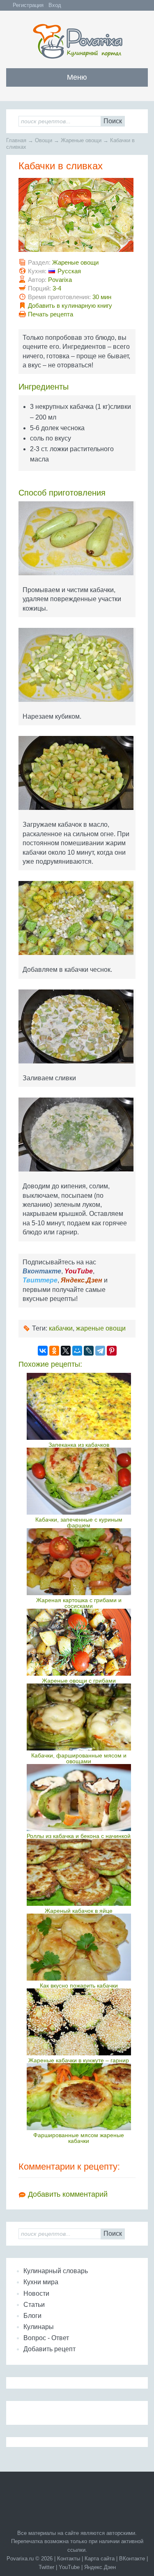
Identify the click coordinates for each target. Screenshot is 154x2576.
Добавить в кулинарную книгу (70, 306)
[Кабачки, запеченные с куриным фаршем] (79, 1481)
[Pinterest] (112, 1351)
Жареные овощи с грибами (79, 1681)
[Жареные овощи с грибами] (79, 1642)
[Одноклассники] (54, 1351)
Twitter (46, 2567)
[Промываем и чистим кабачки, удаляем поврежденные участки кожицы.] (77, 541)
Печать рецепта (51, 314)
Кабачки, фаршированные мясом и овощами (79, 1758)
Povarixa (60, 280)
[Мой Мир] (77, 1351)
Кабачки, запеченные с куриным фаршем (79, 1522)
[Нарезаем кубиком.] (77, 668)
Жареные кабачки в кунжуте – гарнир (79, 2060)
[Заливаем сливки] (77, 1030)
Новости (36, 2293)
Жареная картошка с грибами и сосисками (79, 1603)
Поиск (113, 121)
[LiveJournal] (89, 1351)
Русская (69, 271)
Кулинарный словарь (56, 2271)
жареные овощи (101, 1328)
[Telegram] (100, 1351)
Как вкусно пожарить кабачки (79, 1986)
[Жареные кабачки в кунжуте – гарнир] (79, 2022)
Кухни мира (41, 2282)
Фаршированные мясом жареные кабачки (79, 2138)
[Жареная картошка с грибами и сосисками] (79, 1562)
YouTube (69, 2567)
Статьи (34, 2305)
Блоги (32, 2316)
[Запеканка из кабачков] (79, 1406)
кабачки (61, 1328)
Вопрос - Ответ (46, 2338)
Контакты (69, 2559)
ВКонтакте (132, 2559)
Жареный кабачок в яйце (79, 1911)
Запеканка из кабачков (79, 1445)
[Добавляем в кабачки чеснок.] (77, 921)
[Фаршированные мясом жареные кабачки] (79, 2097)
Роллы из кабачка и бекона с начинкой (79, 1836)
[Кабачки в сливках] (77, 218)
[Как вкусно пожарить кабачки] (79, 1947)
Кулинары (39, 2327)
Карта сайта (100, 2559)
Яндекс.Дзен (100, 2567)
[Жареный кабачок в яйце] (79, 1872)
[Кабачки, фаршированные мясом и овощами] (79, 1717)
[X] (66, 1351)
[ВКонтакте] (43, 1351)
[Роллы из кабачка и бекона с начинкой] (79, 1798)
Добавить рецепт (49, 2349)
